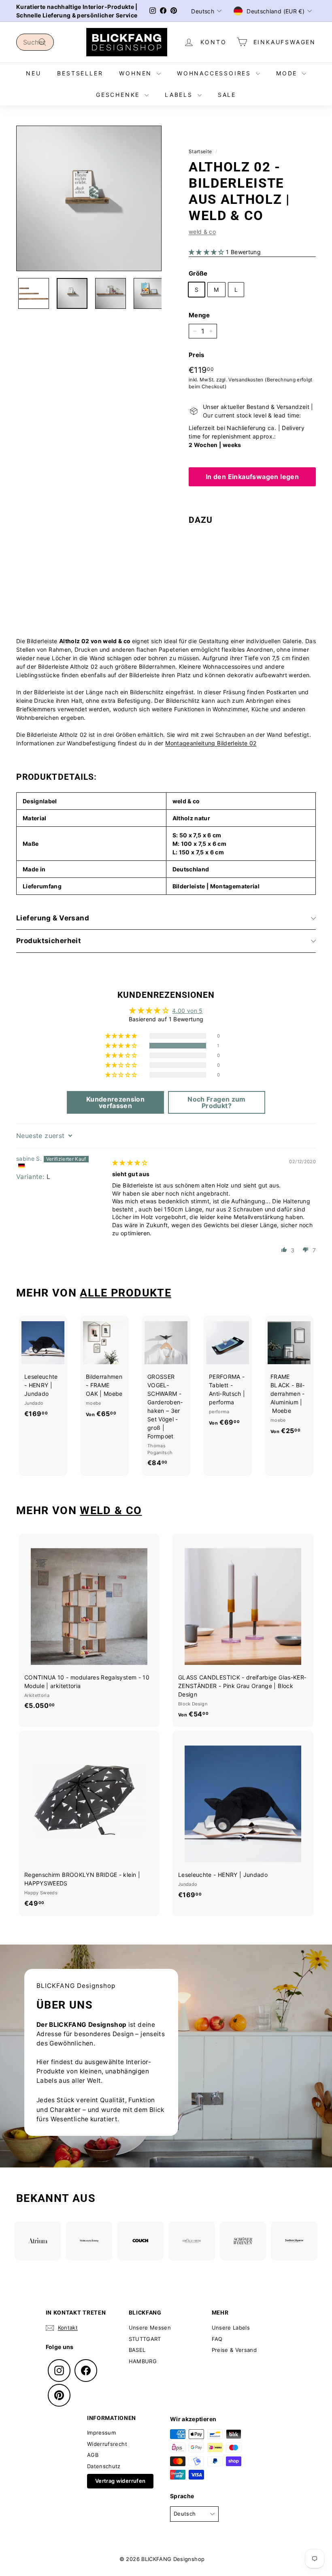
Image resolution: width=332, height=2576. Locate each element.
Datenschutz (104, 2466)
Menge (199, 315)
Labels (180, 95)
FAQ (217, 2339)
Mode (288, 73)
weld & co (202, 232)
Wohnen (137, 73)
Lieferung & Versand (53, 918)
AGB (93, 2455)
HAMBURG (143, 2361)
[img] (130, 1163)
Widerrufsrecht (107, 2444)
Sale (227, 95)
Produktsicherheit (49, 941)
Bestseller (80, 73)
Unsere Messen (150, 2328)
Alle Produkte (126, 1293)
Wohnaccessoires (215, 73)
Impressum (101, 2433)
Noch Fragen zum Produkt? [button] (216, 1102)
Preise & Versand (234, 2350)
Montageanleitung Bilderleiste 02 (211, 743)
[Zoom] (89, 198)
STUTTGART (145, 2339)
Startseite (200, 151)
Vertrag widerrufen (120, 2481)
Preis (197, 355)
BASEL (137, 2350)
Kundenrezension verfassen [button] (115, 1102)
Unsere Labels (231, 2328)
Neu (33, 73)
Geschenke (119, 95)
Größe (198, 273)
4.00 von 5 (187, 1011)
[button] (207, 252)
